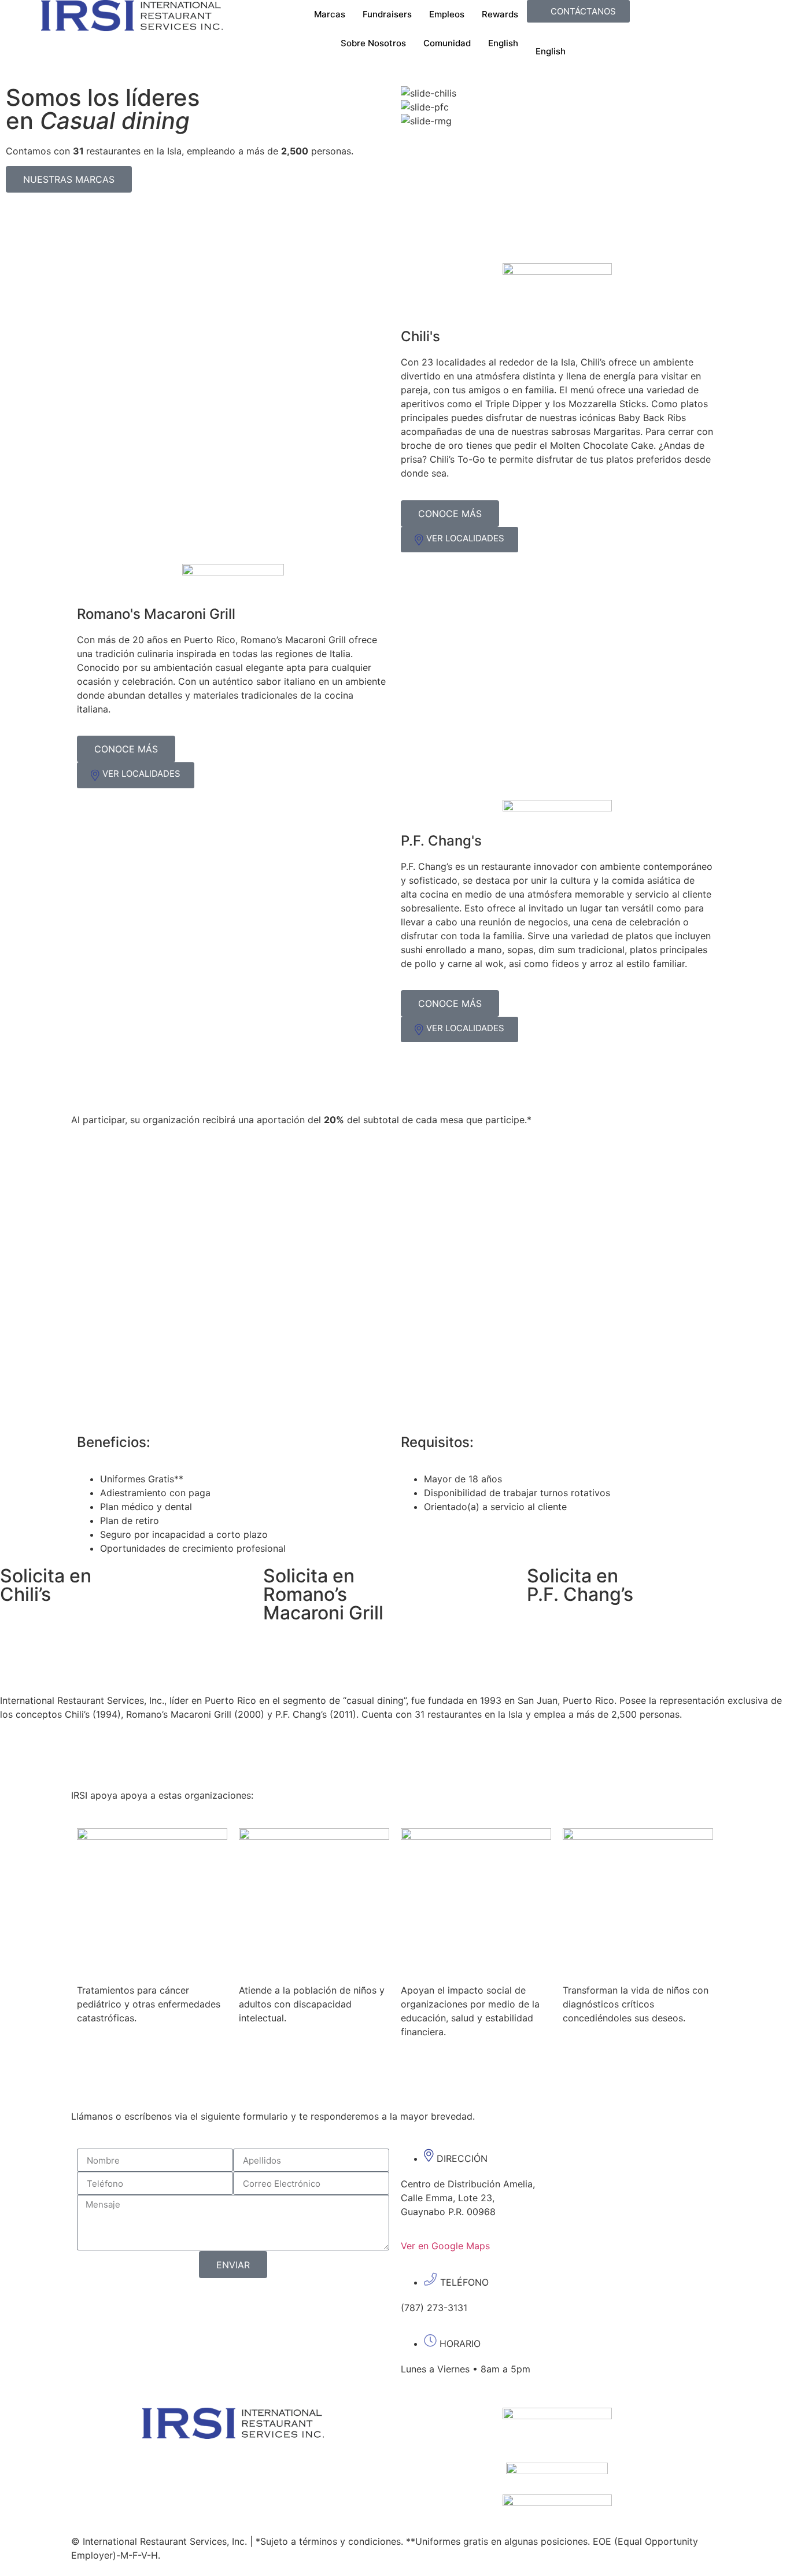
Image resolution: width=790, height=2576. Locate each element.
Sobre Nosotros (373, 43)
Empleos (447, 14)
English (503, 43)
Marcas (330, 14)
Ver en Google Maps (445, 2246)
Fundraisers (387, 14)
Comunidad (447, 43)
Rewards (500, 14)
